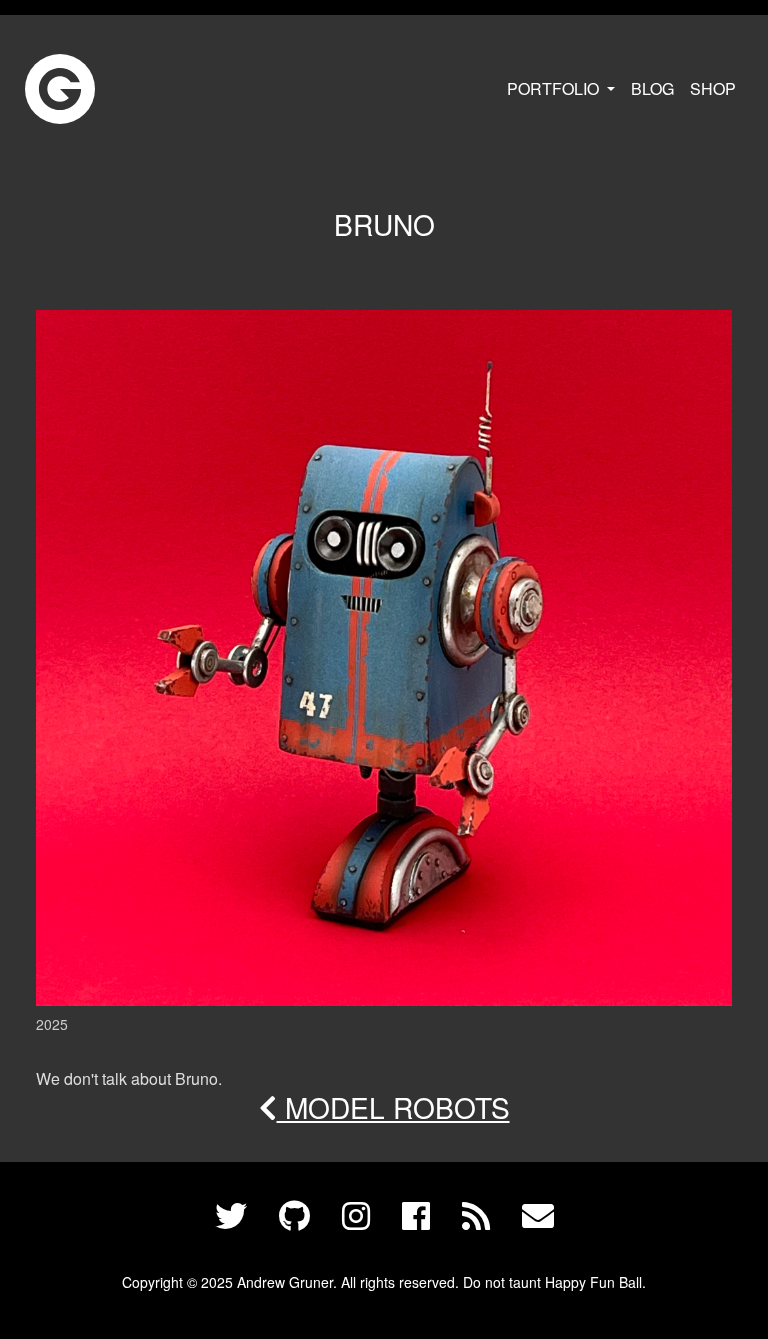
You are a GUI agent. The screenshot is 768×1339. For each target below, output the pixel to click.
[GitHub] (294, 1217)
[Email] (538, 1217)
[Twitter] (231, 1217)
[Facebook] (416, 1217)
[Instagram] (356, 1217)
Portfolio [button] (555, 88)
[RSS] (476, 1217)
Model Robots (393, 1107)
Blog (652, 88)
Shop (713, 88)
